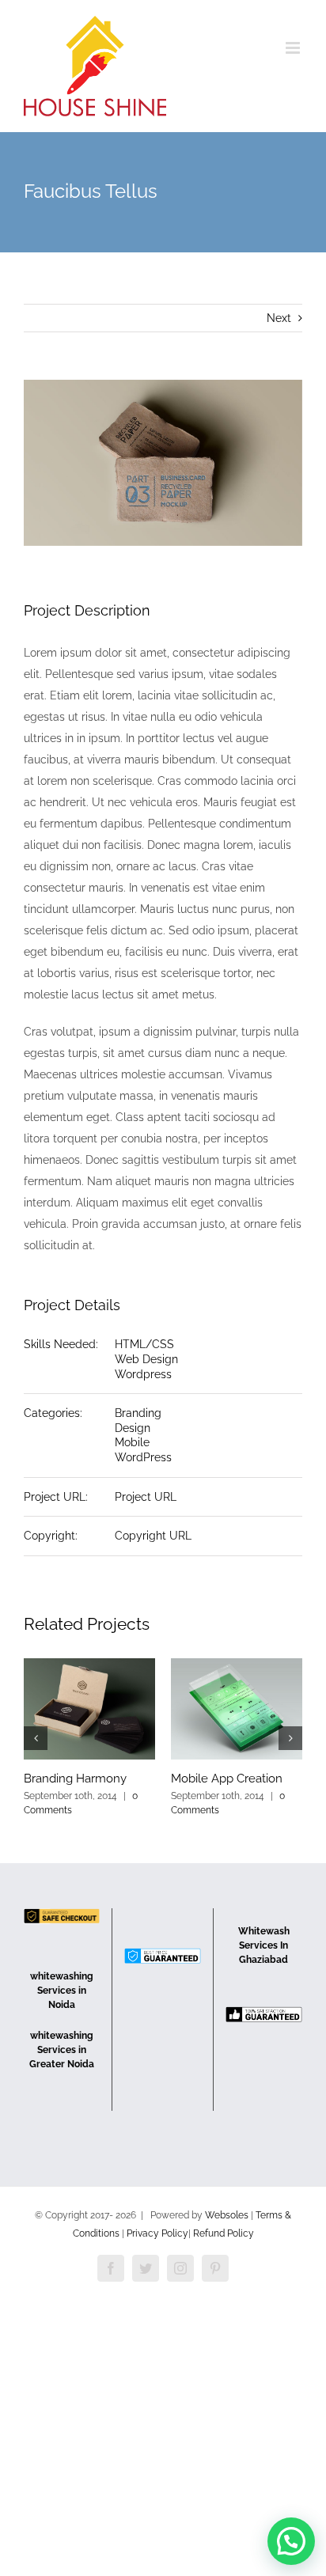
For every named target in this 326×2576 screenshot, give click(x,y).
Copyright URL (153, 1536)
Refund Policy (224, 2233)
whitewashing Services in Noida (62, 1991)
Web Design (146, 1359)
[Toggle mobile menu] (294, 48)
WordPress (143, 1457)
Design (133, 1428)
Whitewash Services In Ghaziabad (264, 1945)
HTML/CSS (144, 1344)
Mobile (132, 1442)
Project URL (146, 1497)
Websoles (227, 2215)
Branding (138, 1413)
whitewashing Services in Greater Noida (62, 2050)
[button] (291, 2541)
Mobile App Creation (227, 1779)
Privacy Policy (157, 2233)
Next (279, 318)
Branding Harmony (75, 1779)
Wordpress (143, 1374)
